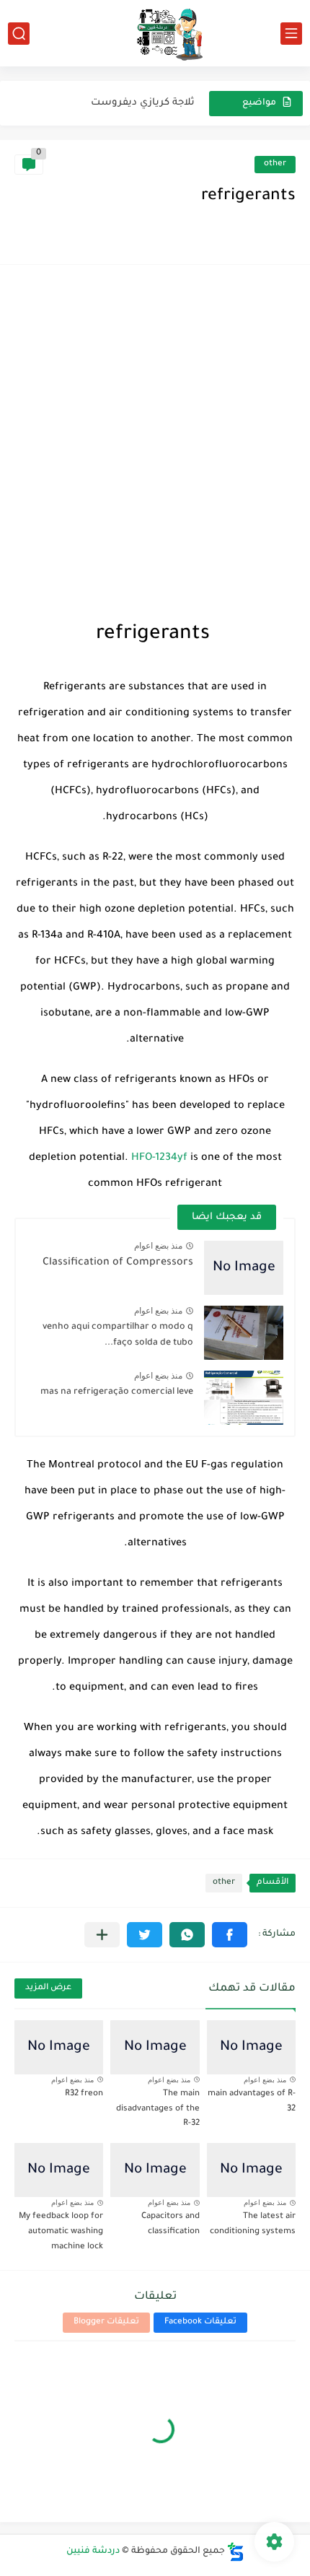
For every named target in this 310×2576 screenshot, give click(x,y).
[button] (230, 1935)
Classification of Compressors (118, 1263)
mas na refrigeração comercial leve (117, 1392)
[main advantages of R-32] (251, 2047)
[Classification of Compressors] (244, 1268)
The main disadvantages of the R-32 (158, 2109)
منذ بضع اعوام (158, 1246)
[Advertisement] (155, 442)
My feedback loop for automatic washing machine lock (61, 2232)
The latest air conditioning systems (253, 2224)
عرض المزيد (48, 1988)
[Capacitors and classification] (155, 2170)
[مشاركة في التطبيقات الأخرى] (102, 1935)
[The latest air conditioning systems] (251, 2170)
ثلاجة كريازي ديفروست (143, 103)
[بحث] (19, 34)
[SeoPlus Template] (236, 2552)
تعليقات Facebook (200, 2322)
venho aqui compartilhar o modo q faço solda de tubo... (118, 1335)
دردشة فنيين (93, 2551)
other (275, 164)
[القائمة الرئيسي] (291, 34)
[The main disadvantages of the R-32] (155, 2047)
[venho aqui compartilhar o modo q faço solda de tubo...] (244, 1333)
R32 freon (84, 2094)
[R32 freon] (59, 2047)
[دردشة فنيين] (155, 33)
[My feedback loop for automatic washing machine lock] (59, 2170)
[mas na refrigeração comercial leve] (244, 1398)
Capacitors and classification (170, 2224)
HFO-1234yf (159, 1158)
